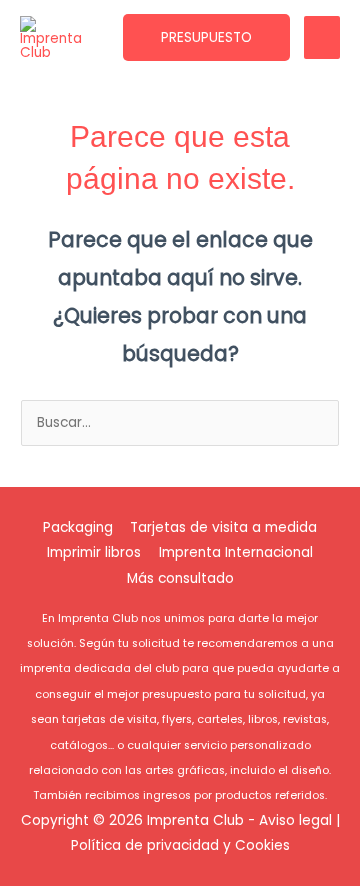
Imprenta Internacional (236, 552)
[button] (206, 38)
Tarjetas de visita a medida (223, 527)
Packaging (78, 527)
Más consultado (180, 578)
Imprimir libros (94, 552)
